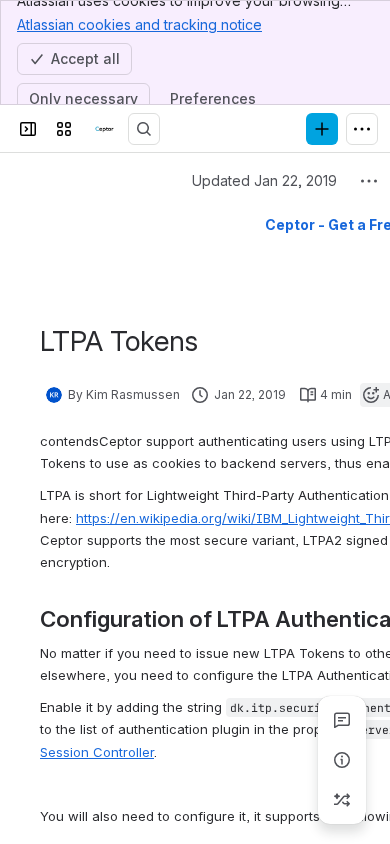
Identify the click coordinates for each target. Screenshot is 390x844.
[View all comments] (342, 720)
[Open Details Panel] (342, 760)
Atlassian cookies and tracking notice (139, 24)
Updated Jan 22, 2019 (264, 180)
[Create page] (342, 800)
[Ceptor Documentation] (104, 129)
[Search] (144, 129)
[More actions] (369, 181)
